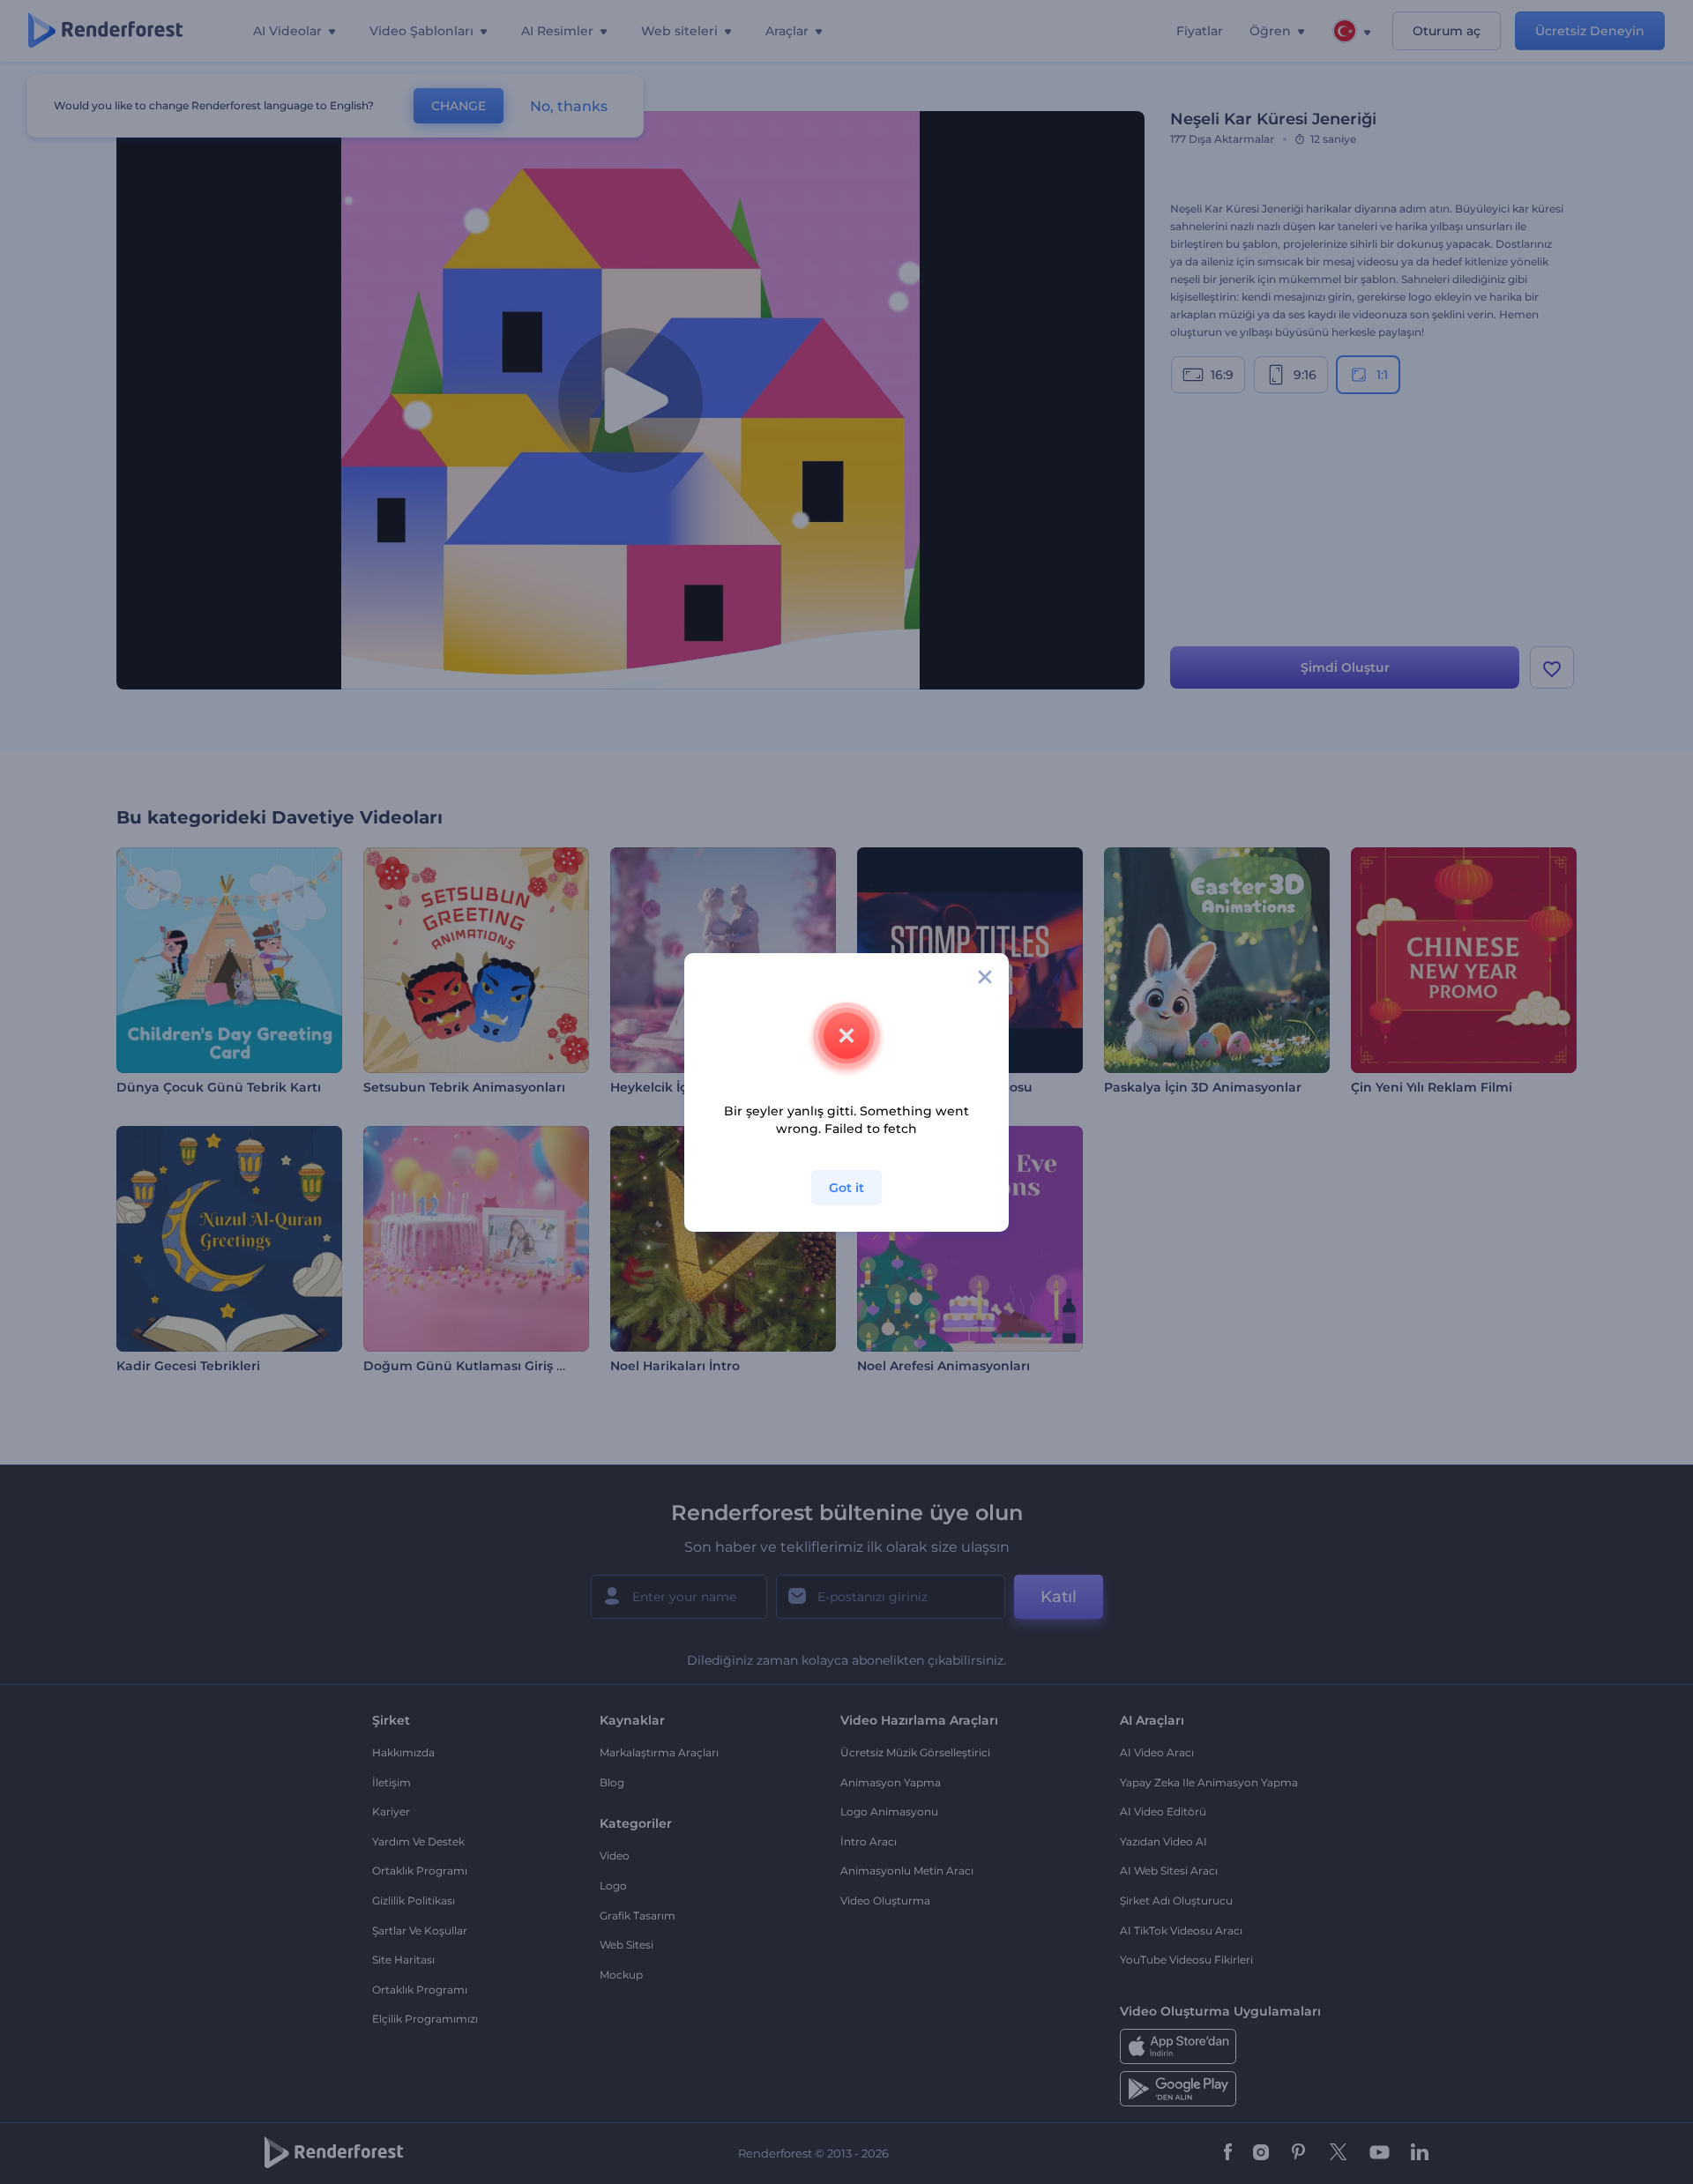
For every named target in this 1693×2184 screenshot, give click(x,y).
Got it (846, 1188)
